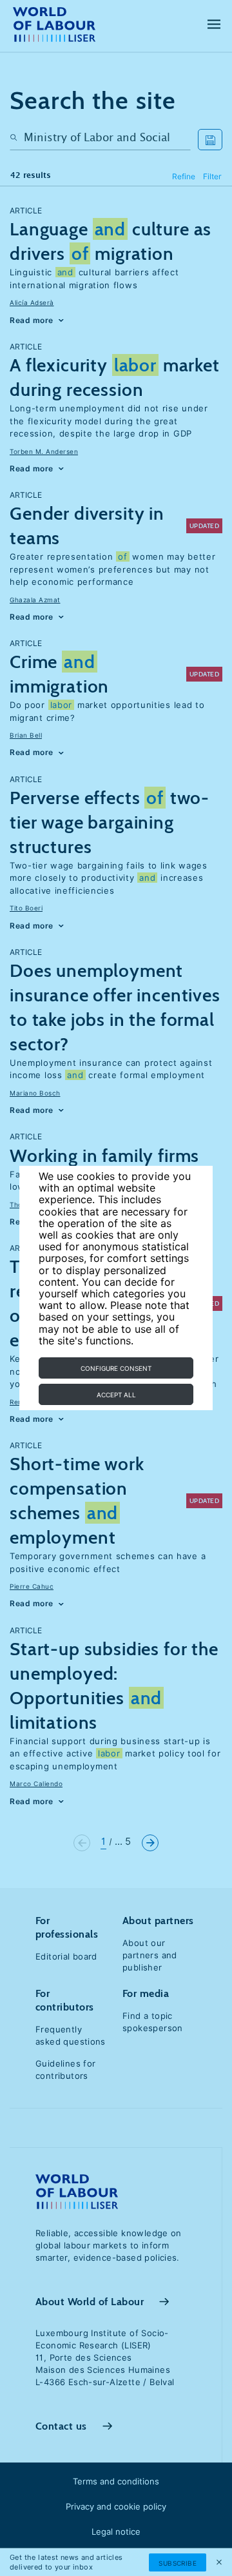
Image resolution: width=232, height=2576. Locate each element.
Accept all (116, 1395)
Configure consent (116, 1368)
